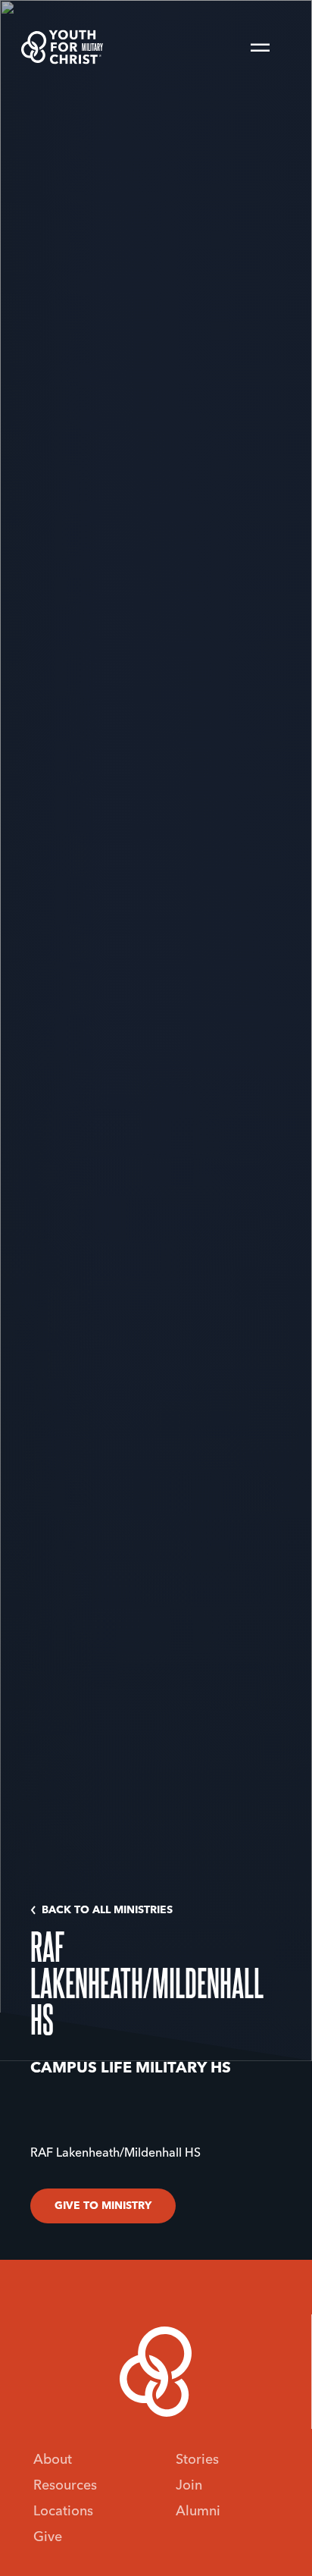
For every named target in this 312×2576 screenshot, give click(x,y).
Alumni (198, 2512)
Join (189, 2486)
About (53, 2460)
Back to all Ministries (107, 1910)
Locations (63, 2512)
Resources (65, 2486)
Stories (197, 2460)
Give (48, 2537)
